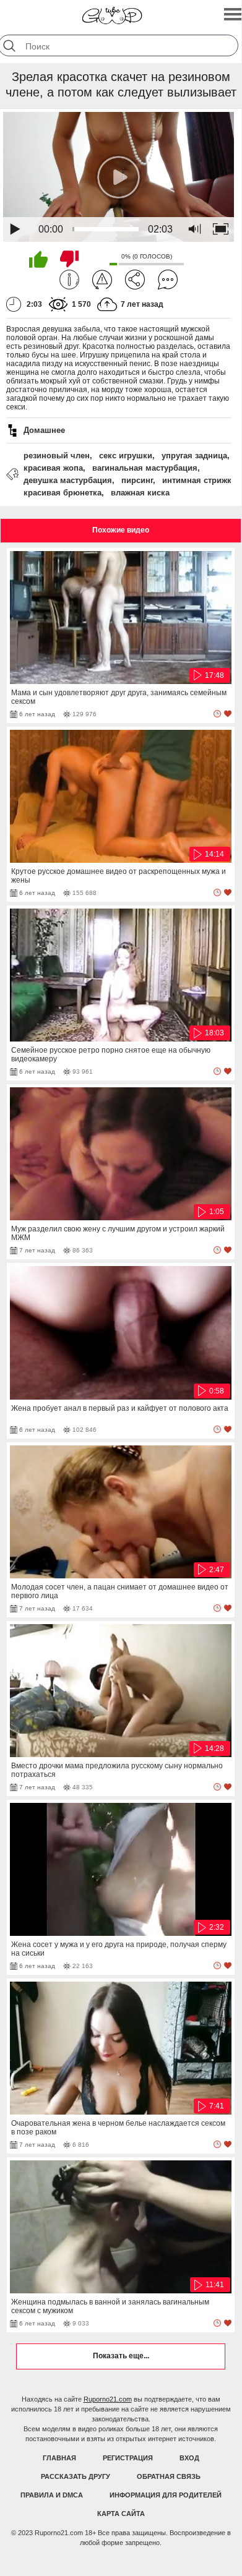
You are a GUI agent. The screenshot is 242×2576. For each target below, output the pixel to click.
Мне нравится (38, 259)
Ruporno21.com (108, 2399)
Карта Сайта (121, 2514)
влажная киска (140, 493)
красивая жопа (53, 468)
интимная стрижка (199, 480)
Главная (59, 2458)
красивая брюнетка (63, 493)
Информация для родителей (166, 2495)
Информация (69, 280)
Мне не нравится (69, 259)
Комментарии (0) (168, 280)
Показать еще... (121, 2356)
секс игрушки (126, 456)
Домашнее (44, 430)
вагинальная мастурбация (145, 468)
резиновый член (57, 456)
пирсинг (137, 480)
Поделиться (135, 280)
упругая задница (194, 456)
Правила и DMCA (52, 2495)
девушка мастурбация (68, 480)
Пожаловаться (102, 280)
